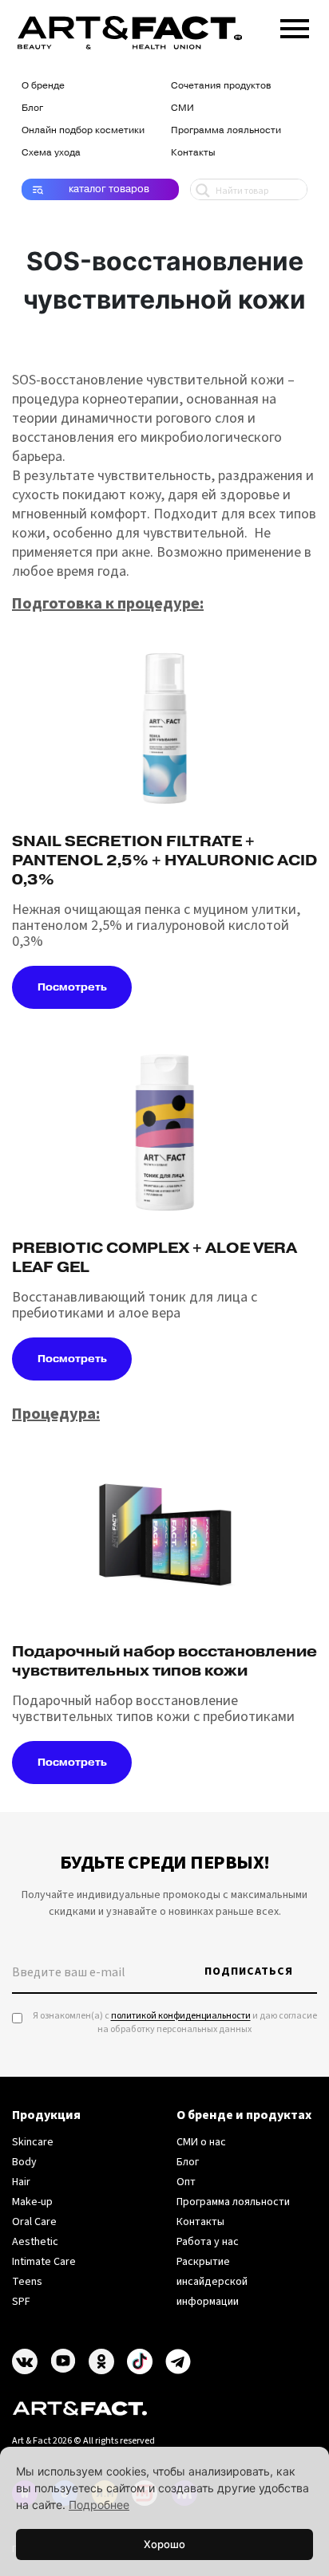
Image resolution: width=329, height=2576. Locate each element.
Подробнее (99, 2505)
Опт (186, 2182)
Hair (21, 2182)
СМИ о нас (201, 2142)
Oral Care (34, 2222)
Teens (27, 2282)
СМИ (182, 108)
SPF (21, 2302)
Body (24, 2162)
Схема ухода (51, 152)
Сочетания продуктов (221, 85)
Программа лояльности (226, 130)
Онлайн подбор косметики (83, 130)
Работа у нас (208, 2242)
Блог (32, 108)
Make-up (32, 2202)
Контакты (193, 152)
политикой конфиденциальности (181, 2016)
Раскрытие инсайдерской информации (212, 2282)
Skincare (33, 2142)
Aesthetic (35, 2242)
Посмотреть (72, 987)
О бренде (43, 85)
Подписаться (249, 1971)
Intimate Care (44, 2262)
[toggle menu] (295, 26)
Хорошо (164, 2544)
